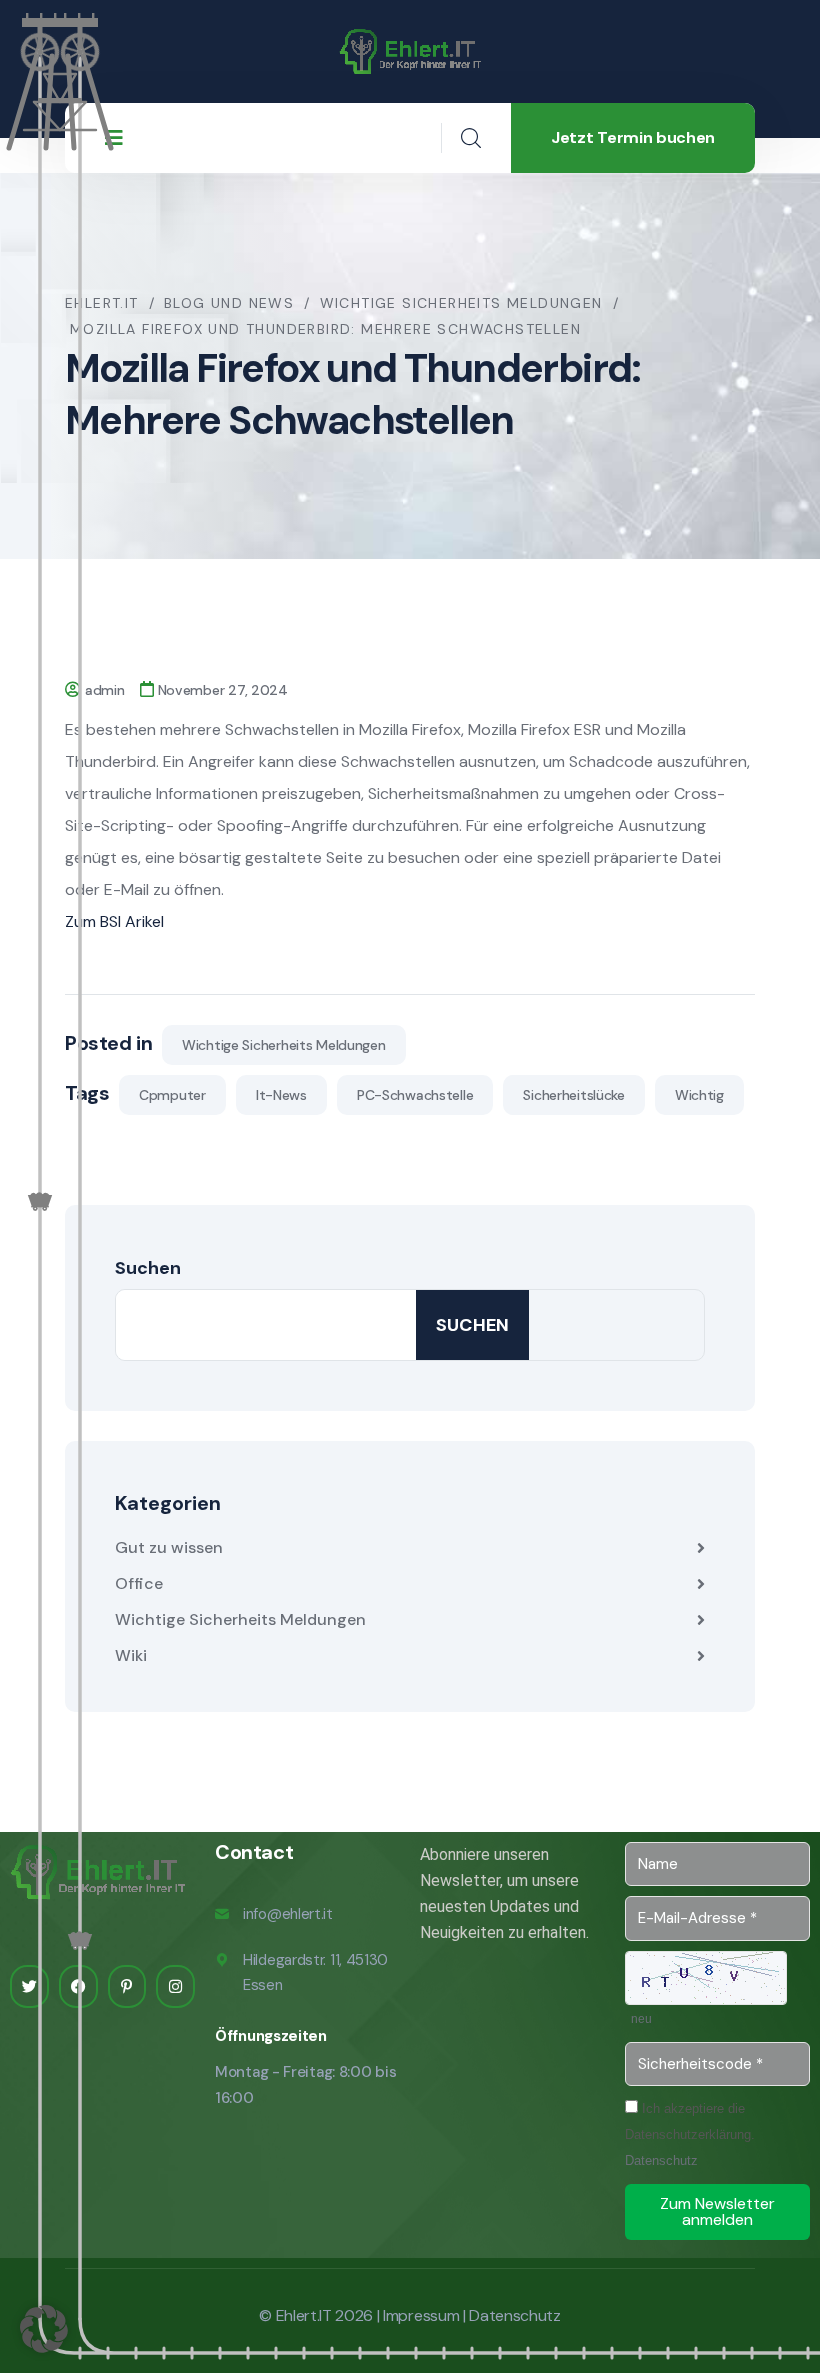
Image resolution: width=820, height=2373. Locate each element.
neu (641, 2019)
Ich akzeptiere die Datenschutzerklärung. (690, 2134)
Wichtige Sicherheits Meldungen (284, 1045)
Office (139, 1583)
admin (105, 690)
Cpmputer (172, 1095)
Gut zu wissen (169, 1547)
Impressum (421, 2315)
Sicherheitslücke (574, 1095)
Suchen (148, 1268)
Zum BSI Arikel (114, 921)
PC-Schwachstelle (415, 1095)
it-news (281, 1095)
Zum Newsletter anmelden (717, 2211)
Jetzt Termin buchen (633, 137)
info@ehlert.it (288, 1914)
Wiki (131, 1655)
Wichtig (699, 1095)
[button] (44, 2329)
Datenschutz (661, 2160)
